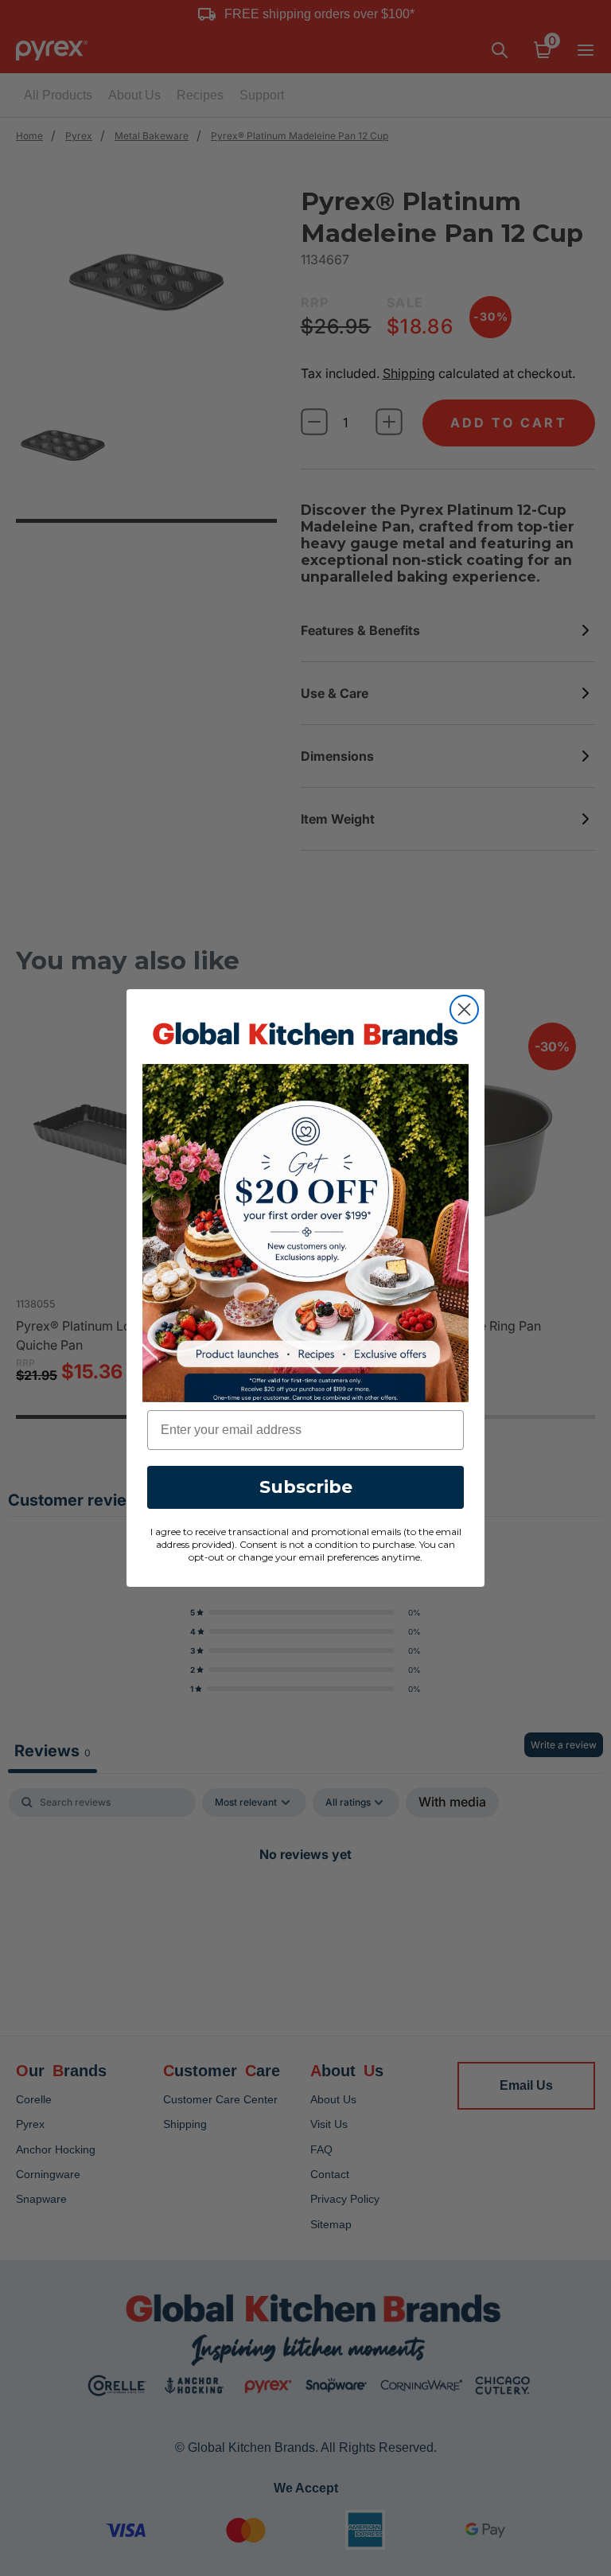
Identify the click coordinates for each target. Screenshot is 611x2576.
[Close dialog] (464, 1009)
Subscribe (306, 1487)
